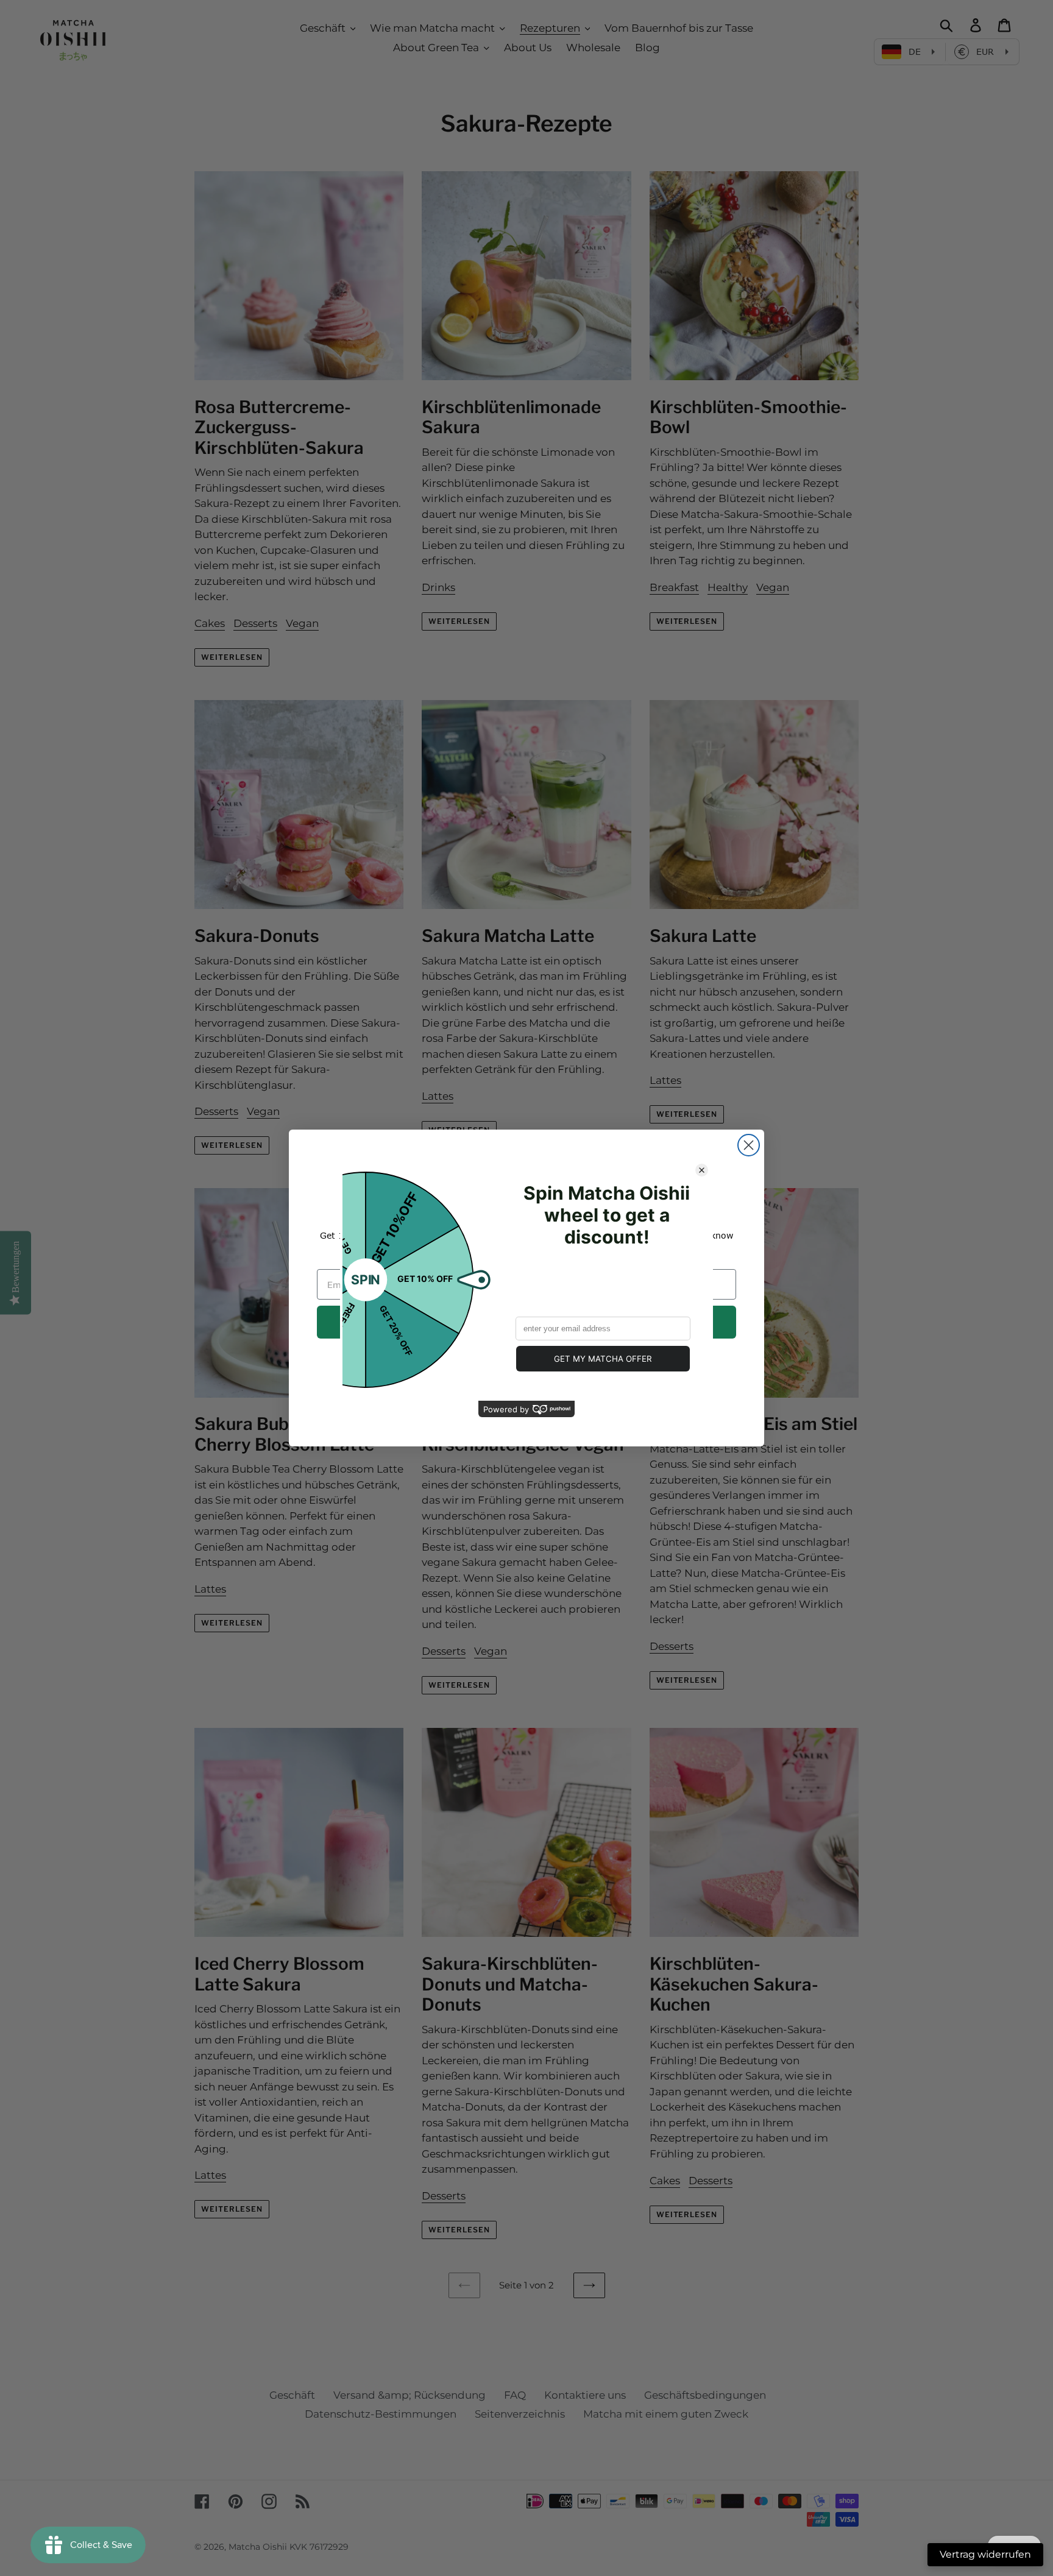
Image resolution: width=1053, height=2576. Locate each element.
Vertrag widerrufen (985, 2554)
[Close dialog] (749, 1145)
